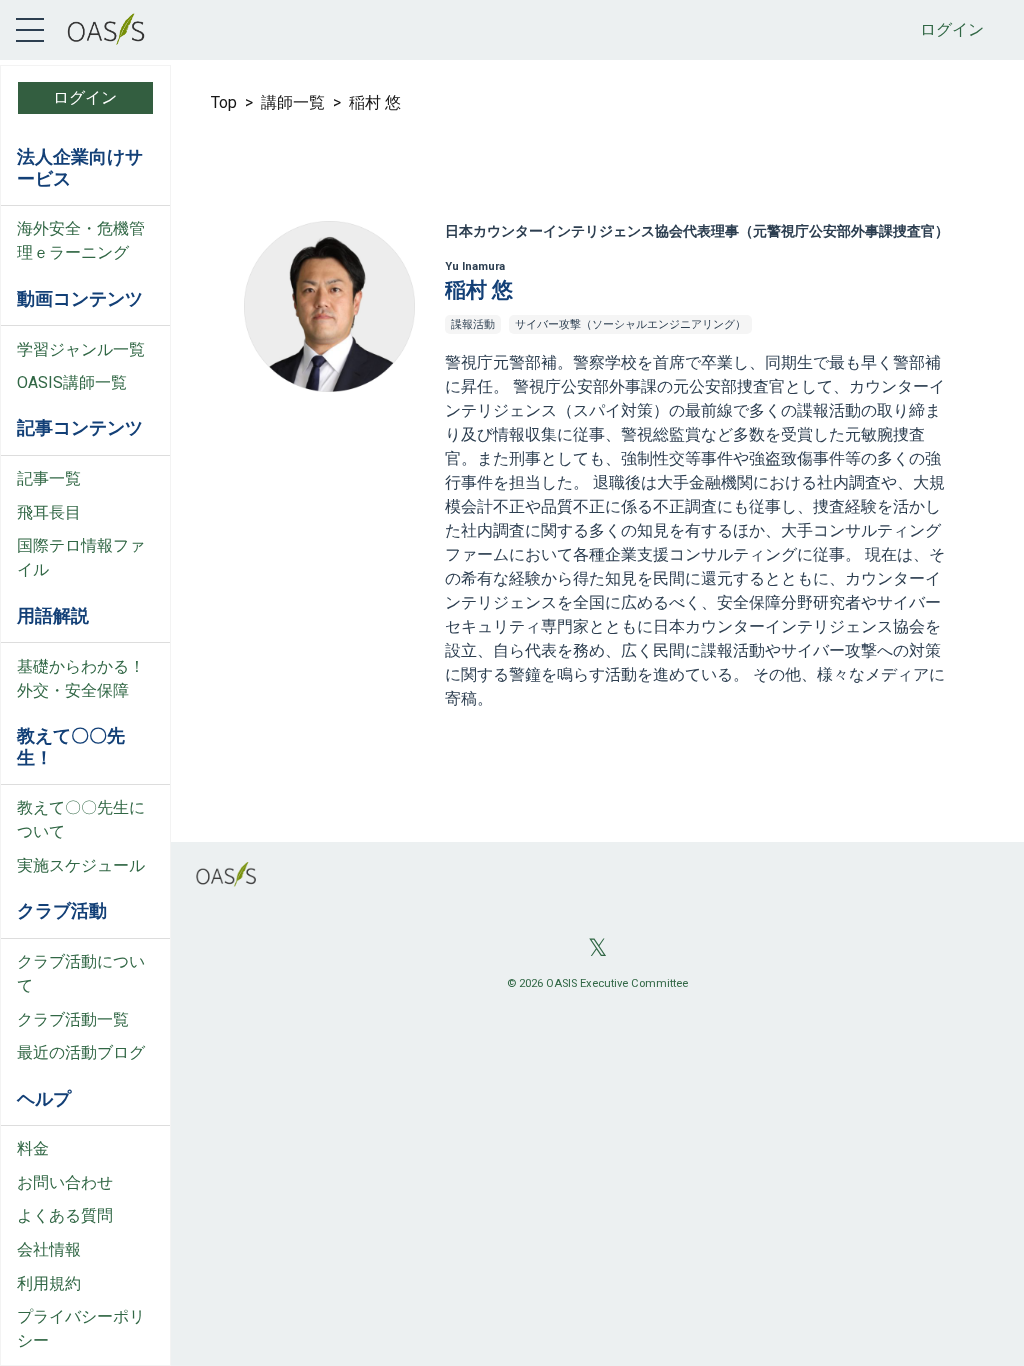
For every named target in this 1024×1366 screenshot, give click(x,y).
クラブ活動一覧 (73, 1019)
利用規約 (49, 1283)
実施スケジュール (81, 865)
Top (224, 102)
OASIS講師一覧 (72, 382)
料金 (33, 1148)
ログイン (952, 29)
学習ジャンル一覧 (81, 349)
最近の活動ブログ (81, 1052)
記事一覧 (49, 478)
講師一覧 (293, 102)
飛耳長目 (49, 512)
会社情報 (49, 1249)
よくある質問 (65, 1215)
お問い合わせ (65, 1182)
